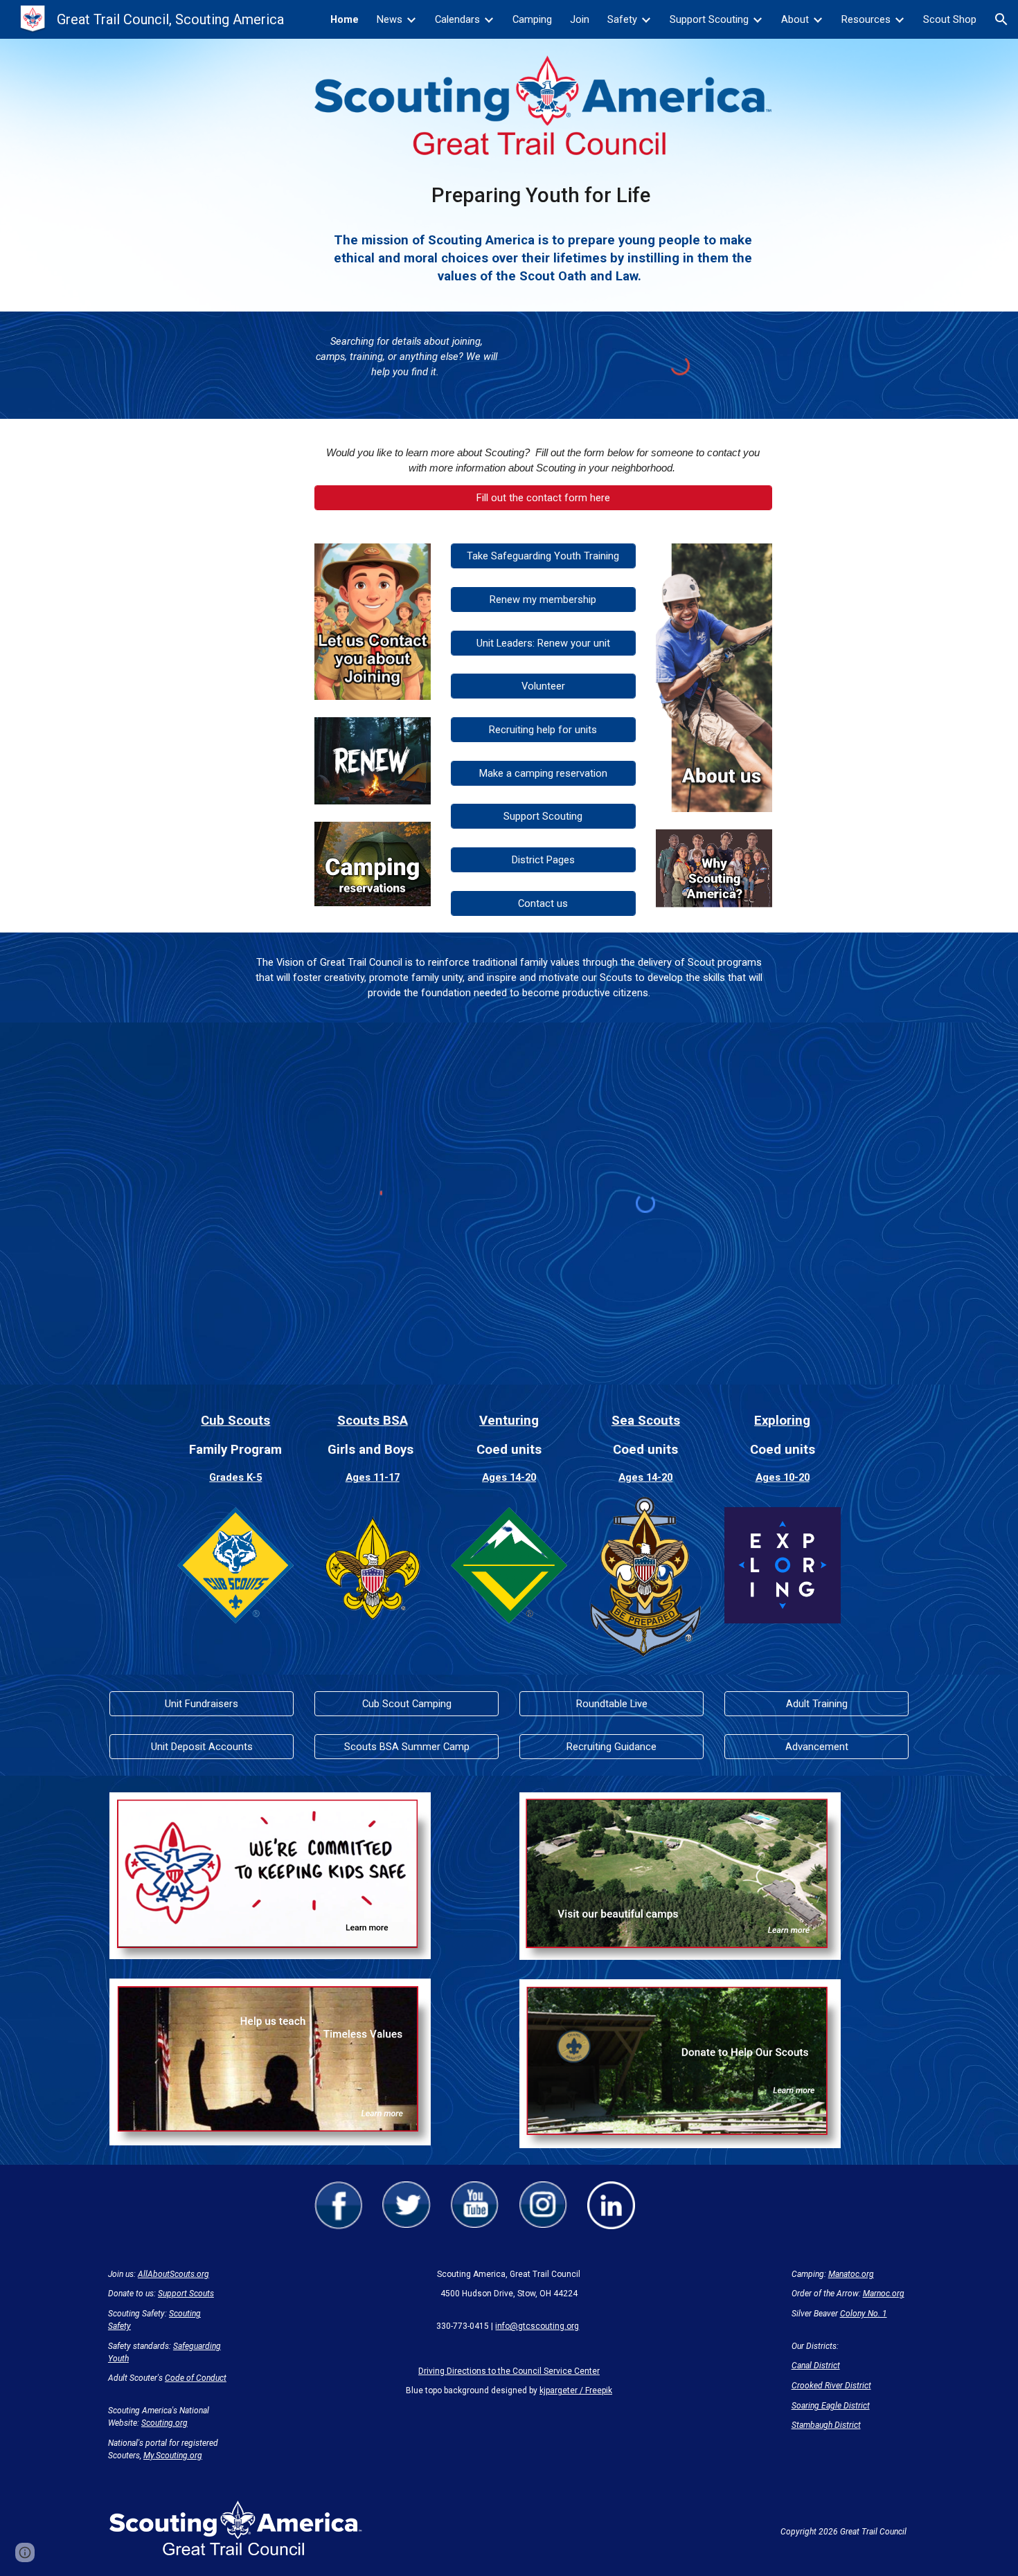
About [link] (795, 19)
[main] (543, 192)
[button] (1001, 19)
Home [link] (345, 19)
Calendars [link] (457, 19)
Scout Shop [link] (950, 19)
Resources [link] (866, 19)
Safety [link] (622, 19)
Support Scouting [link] (709, 19)
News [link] (390, 19)
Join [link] (580, 19)
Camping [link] (532, 19)
